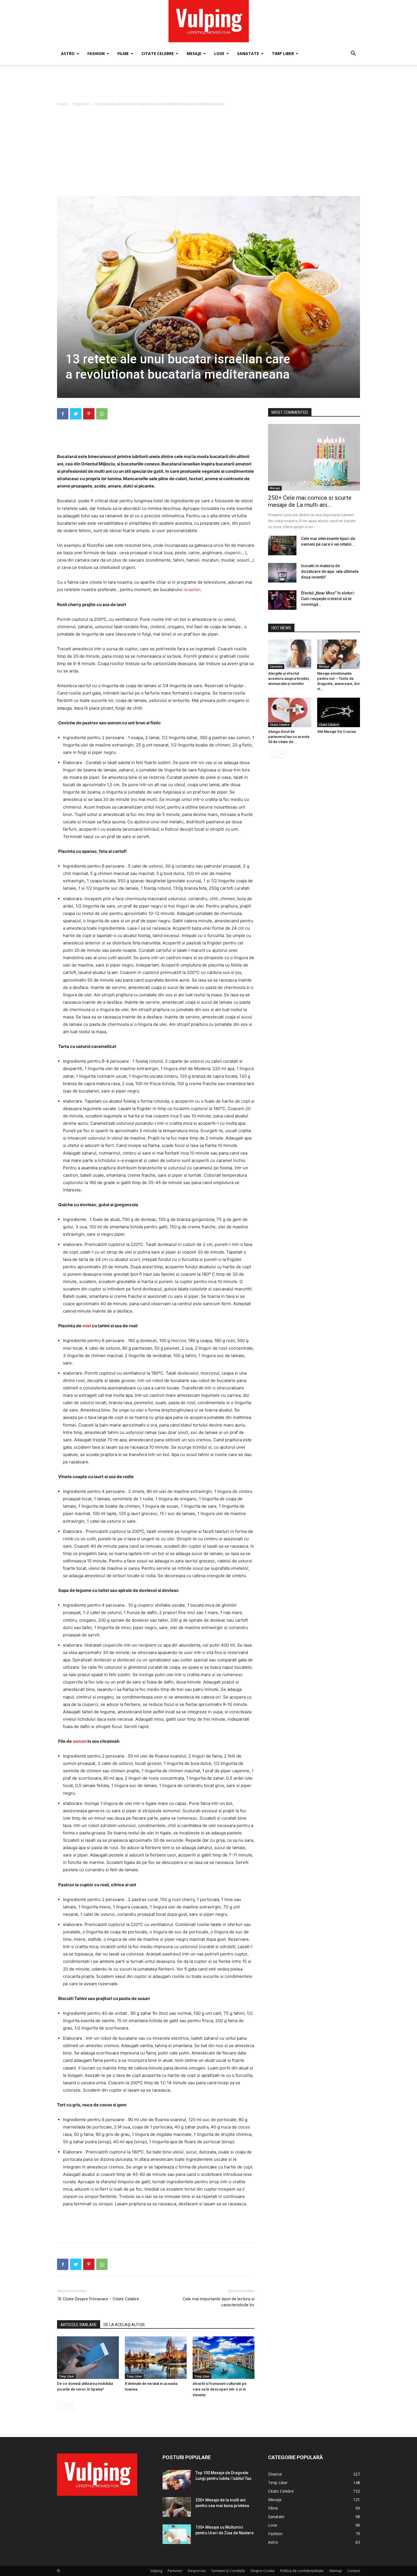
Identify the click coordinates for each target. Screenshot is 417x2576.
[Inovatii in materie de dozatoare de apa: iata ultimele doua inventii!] (282, 573)
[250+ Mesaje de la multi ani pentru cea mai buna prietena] (177, 2507)
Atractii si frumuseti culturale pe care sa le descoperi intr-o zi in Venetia (220, 2389)
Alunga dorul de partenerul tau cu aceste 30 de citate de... (289, 737)
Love (219, 53)
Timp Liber (283, 53)
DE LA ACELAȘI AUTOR (124, 2325)
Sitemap (336, 2571)
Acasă (62, 104)
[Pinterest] (89, 414)
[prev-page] (61, 2406)
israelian (192, 589)
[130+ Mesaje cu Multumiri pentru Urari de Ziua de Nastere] (177, 2534)
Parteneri (175, 2571)
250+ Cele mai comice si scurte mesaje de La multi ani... (310, 501)
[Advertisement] (208, 85)
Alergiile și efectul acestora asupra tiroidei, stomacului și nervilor (289, 679)
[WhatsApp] (102, 414)
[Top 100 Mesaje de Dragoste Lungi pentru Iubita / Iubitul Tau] (177, 2480)
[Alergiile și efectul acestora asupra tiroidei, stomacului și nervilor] (290, 654)
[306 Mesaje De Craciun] (339, 712)
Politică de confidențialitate (302, 2571)
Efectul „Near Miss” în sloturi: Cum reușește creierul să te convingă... (328, 599)
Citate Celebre (158, 53)
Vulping (156, 2571)
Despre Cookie (263, 2571)
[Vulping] (209, 21)
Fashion (96, 53)
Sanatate (248, 53)
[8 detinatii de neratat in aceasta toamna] (156, 2358)
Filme (123, 53)
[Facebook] (63, 414)
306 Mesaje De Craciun (337, 732)
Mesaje (194, 53)
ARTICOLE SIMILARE (79, 2325)
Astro (68, 53)
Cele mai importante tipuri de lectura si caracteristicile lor (219, 2302)
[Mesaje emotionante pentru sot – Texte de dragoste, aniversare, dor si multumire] (339, 654)
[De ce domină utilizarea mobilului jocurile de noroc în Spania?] (88, 2358)
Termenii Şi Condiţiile (228, 2571)
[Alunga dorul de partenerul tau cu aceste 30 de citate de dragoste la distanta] (290, 712)
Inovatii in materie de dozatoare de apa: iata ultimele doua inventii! (330, 571)
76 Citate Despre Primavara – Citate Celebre (98, 2299)
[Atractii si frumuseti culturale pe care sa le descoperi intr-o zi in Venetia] (224, 2358)
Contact (354, 2571)
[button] (353, 54)
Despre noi (197, 2571)
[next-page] (70, 2406)
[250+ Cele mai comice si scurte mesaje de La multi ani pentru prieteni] (314, 457)
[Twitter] (76, 414)
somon (80, 1741)
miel (87, 1326)
